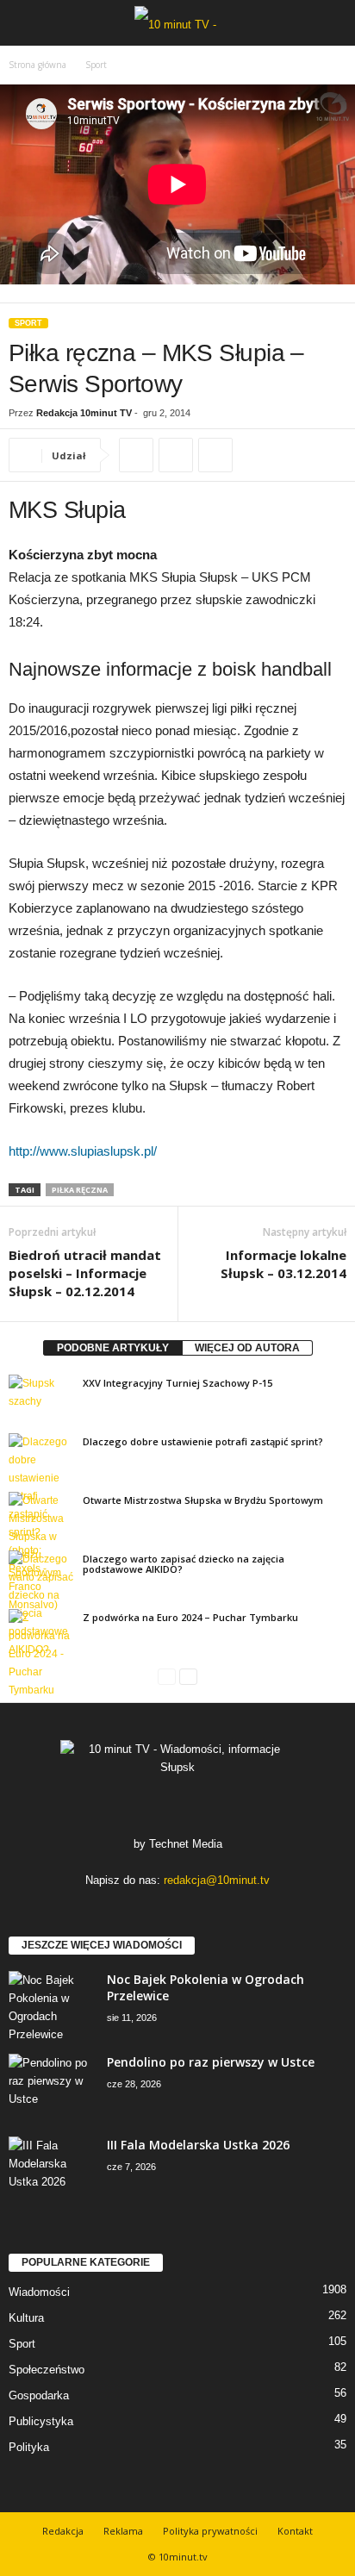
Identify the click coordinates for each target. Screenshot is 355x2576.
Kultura (26, 2318)
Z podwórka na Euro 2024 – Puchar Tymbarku (190, 1617)
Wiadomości (39, 2292)
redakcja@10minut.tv (217, 1880)
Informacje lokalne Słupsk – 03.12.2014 (283, 1264)
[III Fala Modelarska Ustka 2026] (52, 2169)
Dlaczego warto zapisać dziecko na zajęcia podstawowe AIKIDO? (184, 1564)
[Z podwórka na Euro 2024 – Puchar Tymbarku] (41, 1654)
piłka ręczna (80, 1190)
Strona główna (37, 65)
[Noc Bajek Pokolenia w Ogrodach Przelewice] (52, 2007)
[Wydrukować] (176, 455)
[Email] (215, 455)
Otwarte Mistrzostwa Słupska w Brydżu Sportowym (203, 1500)
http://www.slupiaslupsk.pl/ (83, 1151)
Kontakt (295, 2531)
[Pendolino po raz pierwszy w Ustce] (52, 2086)
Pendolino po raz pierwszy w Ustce (211, 2062)
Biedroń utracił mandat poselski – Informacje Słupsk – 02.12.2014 (85, 1273)
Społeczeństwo (47, 2370)
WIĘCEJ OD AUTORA (247, 1348)
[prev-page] (167, 1677)
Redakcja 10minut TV (84, 413)
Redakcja (63, 2531)
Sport (28, 323)
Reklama (123, 2531)
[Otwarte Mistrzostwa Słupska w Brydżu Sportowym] (41, 1537)
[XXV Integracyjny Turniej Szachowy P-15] (41, 1399)
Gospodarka (39, 2395)
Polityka (29, 2447)
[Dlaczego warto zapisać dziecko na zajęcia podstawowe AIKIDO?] (41, 1605)
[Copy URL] (136, 455)
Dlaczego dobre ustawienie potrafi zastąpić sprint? (203, 1441)
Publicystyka (41, 2421)
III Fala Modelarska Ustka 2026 (198, 2145)
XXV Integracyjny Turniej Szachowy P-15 (177, 1383)
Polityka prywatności (210, 2531)
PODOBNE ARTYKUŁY (113, 1348)
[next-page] (188, 1677)
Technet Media (186, 1844)
